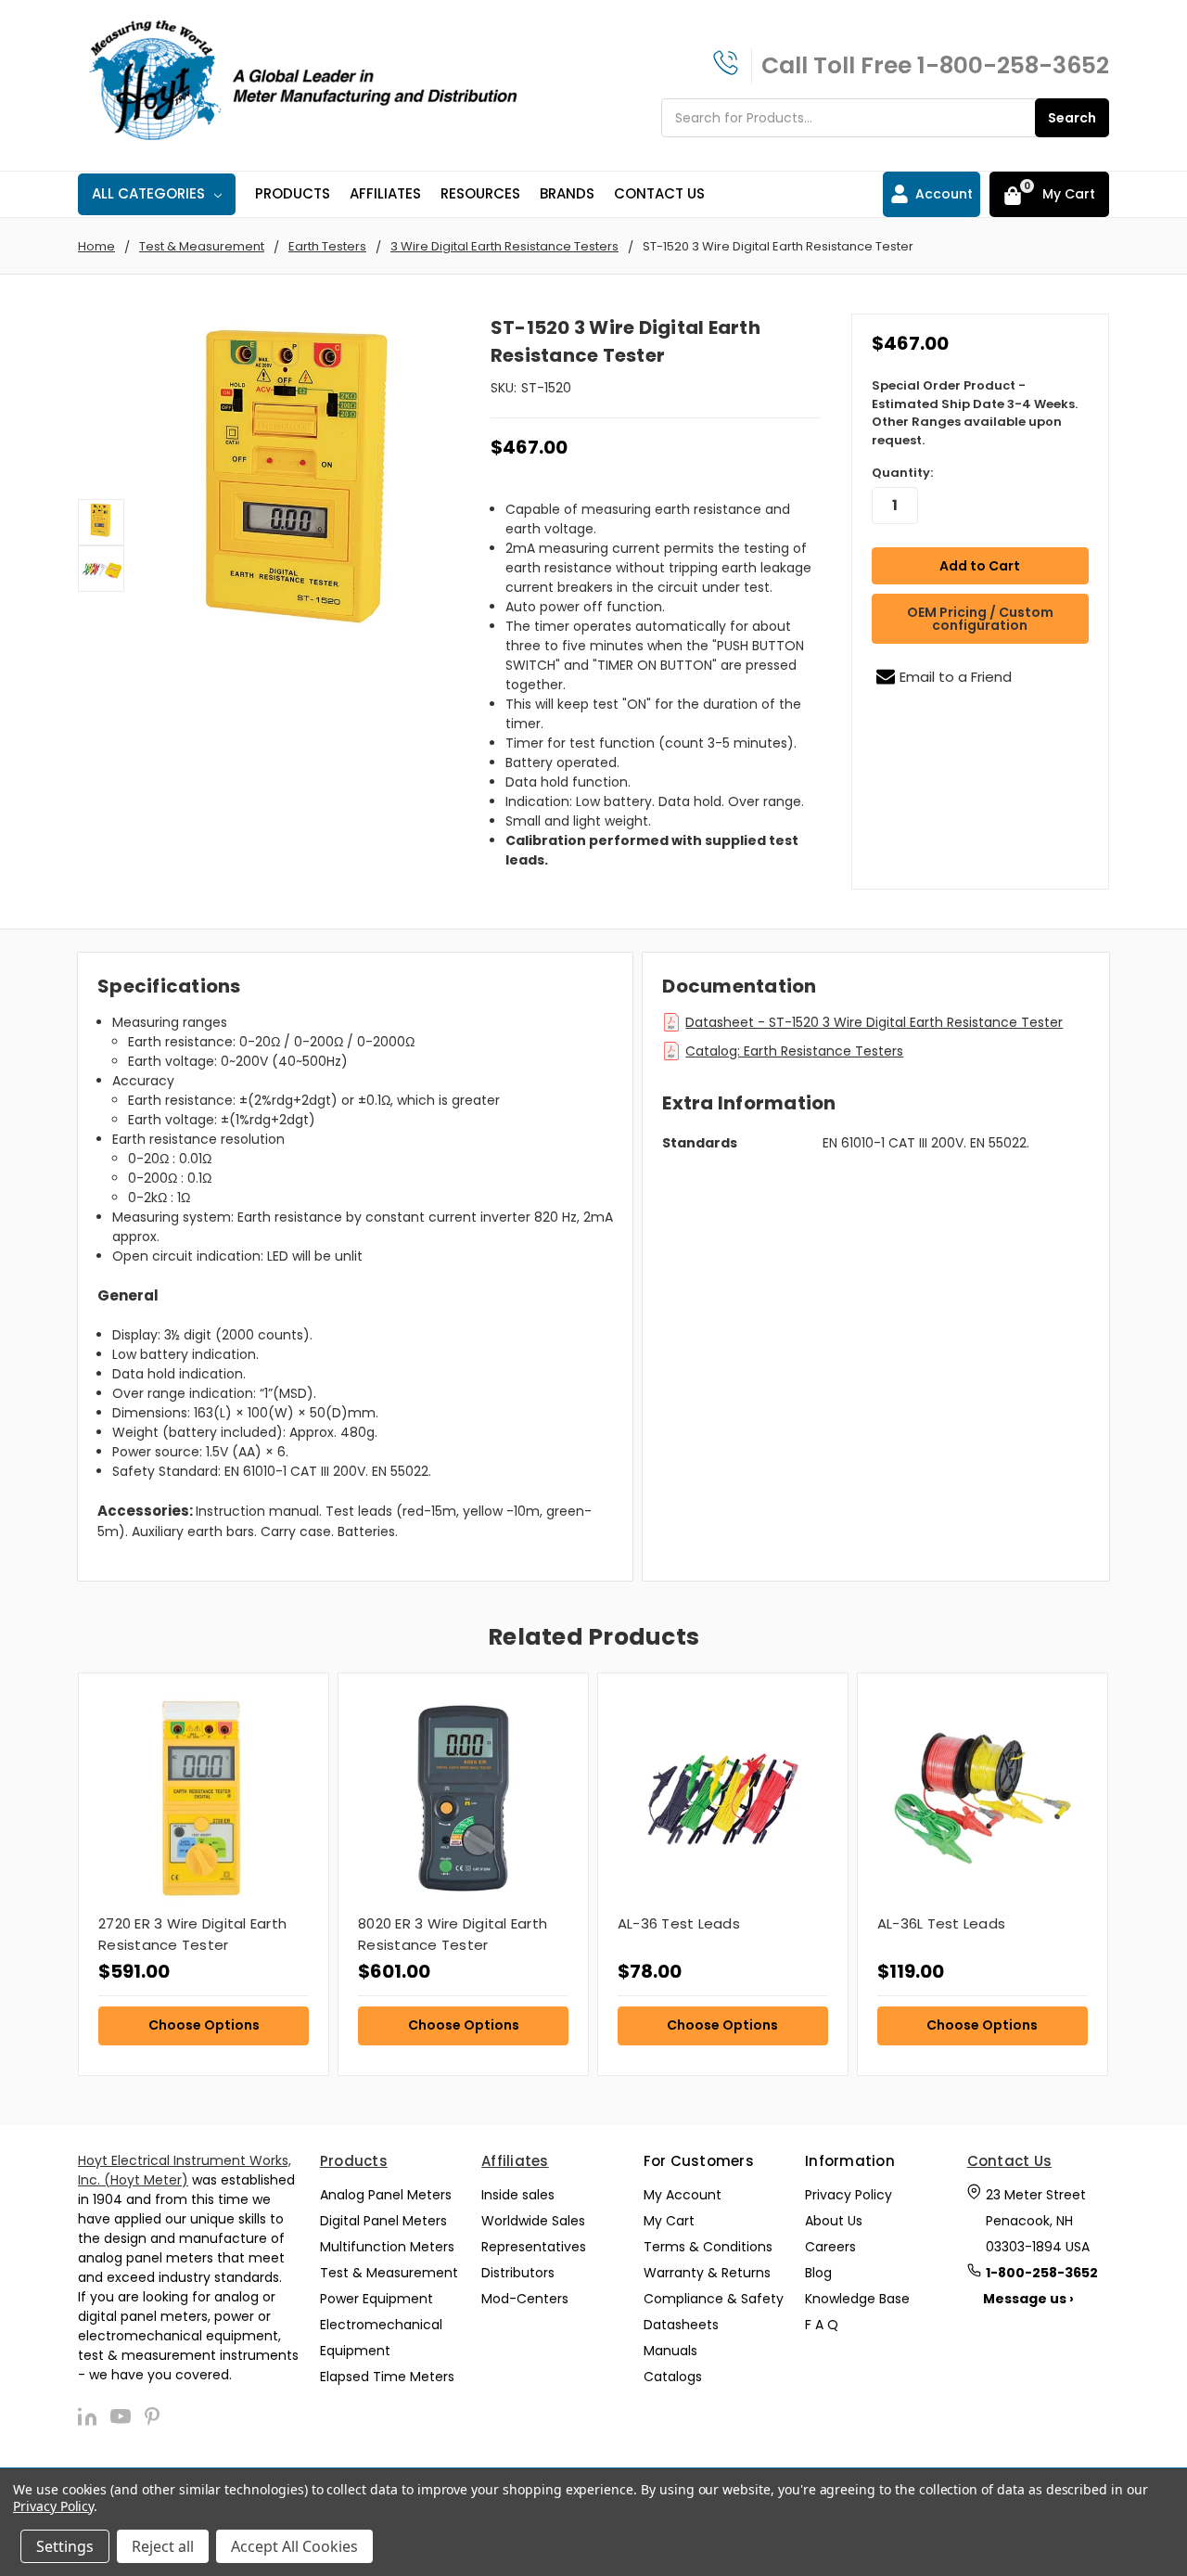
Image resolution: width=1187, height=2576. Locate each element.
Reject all (163, 2546)
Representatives (534, 2247)
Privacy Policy (849, 2195)
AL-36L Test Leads (941, 1923)
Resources (480, 193)
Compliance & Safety (714, 2299)
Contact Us (659, 193)
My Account (683, 2195)
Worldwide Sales (533, 2221)
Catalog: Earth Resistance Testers (794, 1051)
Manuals (670, 2351)
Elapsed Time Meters (387, 2377)
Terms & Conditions (708, 2247)
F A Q (822, 2325)
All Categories (148, 193)
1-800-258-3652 (1013, 65)
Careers (830, 2247)
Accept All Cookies (294, 2546)
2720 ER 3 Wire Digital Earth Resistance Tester (192, 1934)
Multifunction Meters (387, 2247)
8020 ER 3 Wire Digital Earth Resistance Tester (453, 1934)
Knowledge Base (857, 2299)
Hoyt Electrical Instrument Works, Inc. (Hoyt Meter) (185, 2170)
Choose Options (204, 2025)
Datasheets (681, 2325)
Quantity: (902, 473)
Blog (818, 2273)
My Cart (669, 2221)
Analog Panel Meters (386, 2195)
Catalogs (673, 2377)
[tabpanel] (203, 1874)
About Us (834, 2221)
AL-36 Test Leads (679, 1923)
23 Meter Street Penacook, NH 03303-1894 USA (1038, 2221)
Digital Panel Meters (383, 2221)
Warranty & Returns (707, 2273)
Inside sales (518, 2195)
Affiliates (385, 193)
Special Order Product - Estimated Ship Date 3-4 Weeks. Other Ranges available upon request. (975, 413)
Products (293, 193)
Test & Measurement (389, 2273)
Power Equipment (377, 2299)
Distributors (518, 2273)
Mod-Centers (525, 2299)
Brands (567, 193)
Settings (65, 2546)
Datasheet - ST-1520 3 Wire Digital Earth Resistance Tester (874, 1022)
